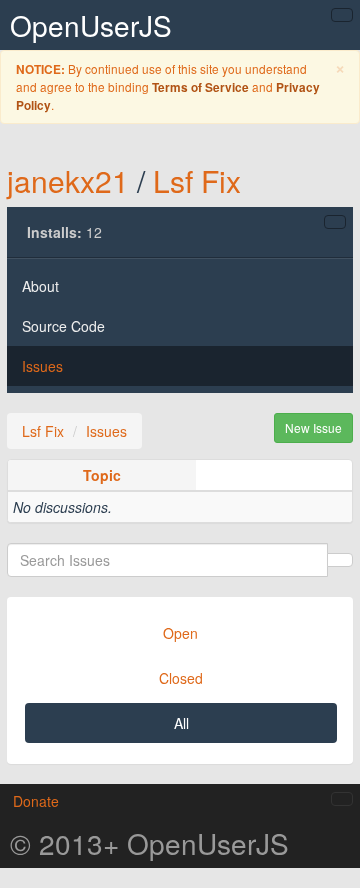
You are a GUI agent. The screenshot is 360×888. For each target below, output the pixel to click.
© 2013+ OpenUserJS (149, 843)
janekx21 (68, 180)
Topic (102, 475)
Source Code (63, 326)
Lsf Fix (197, 180)
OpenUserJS (91, 25)
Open (180, 633)
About (40, 286)
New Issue (313, 427)
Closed (181, 678)
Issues (42, 366)
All (181, 723)
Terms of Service (200, 87)
